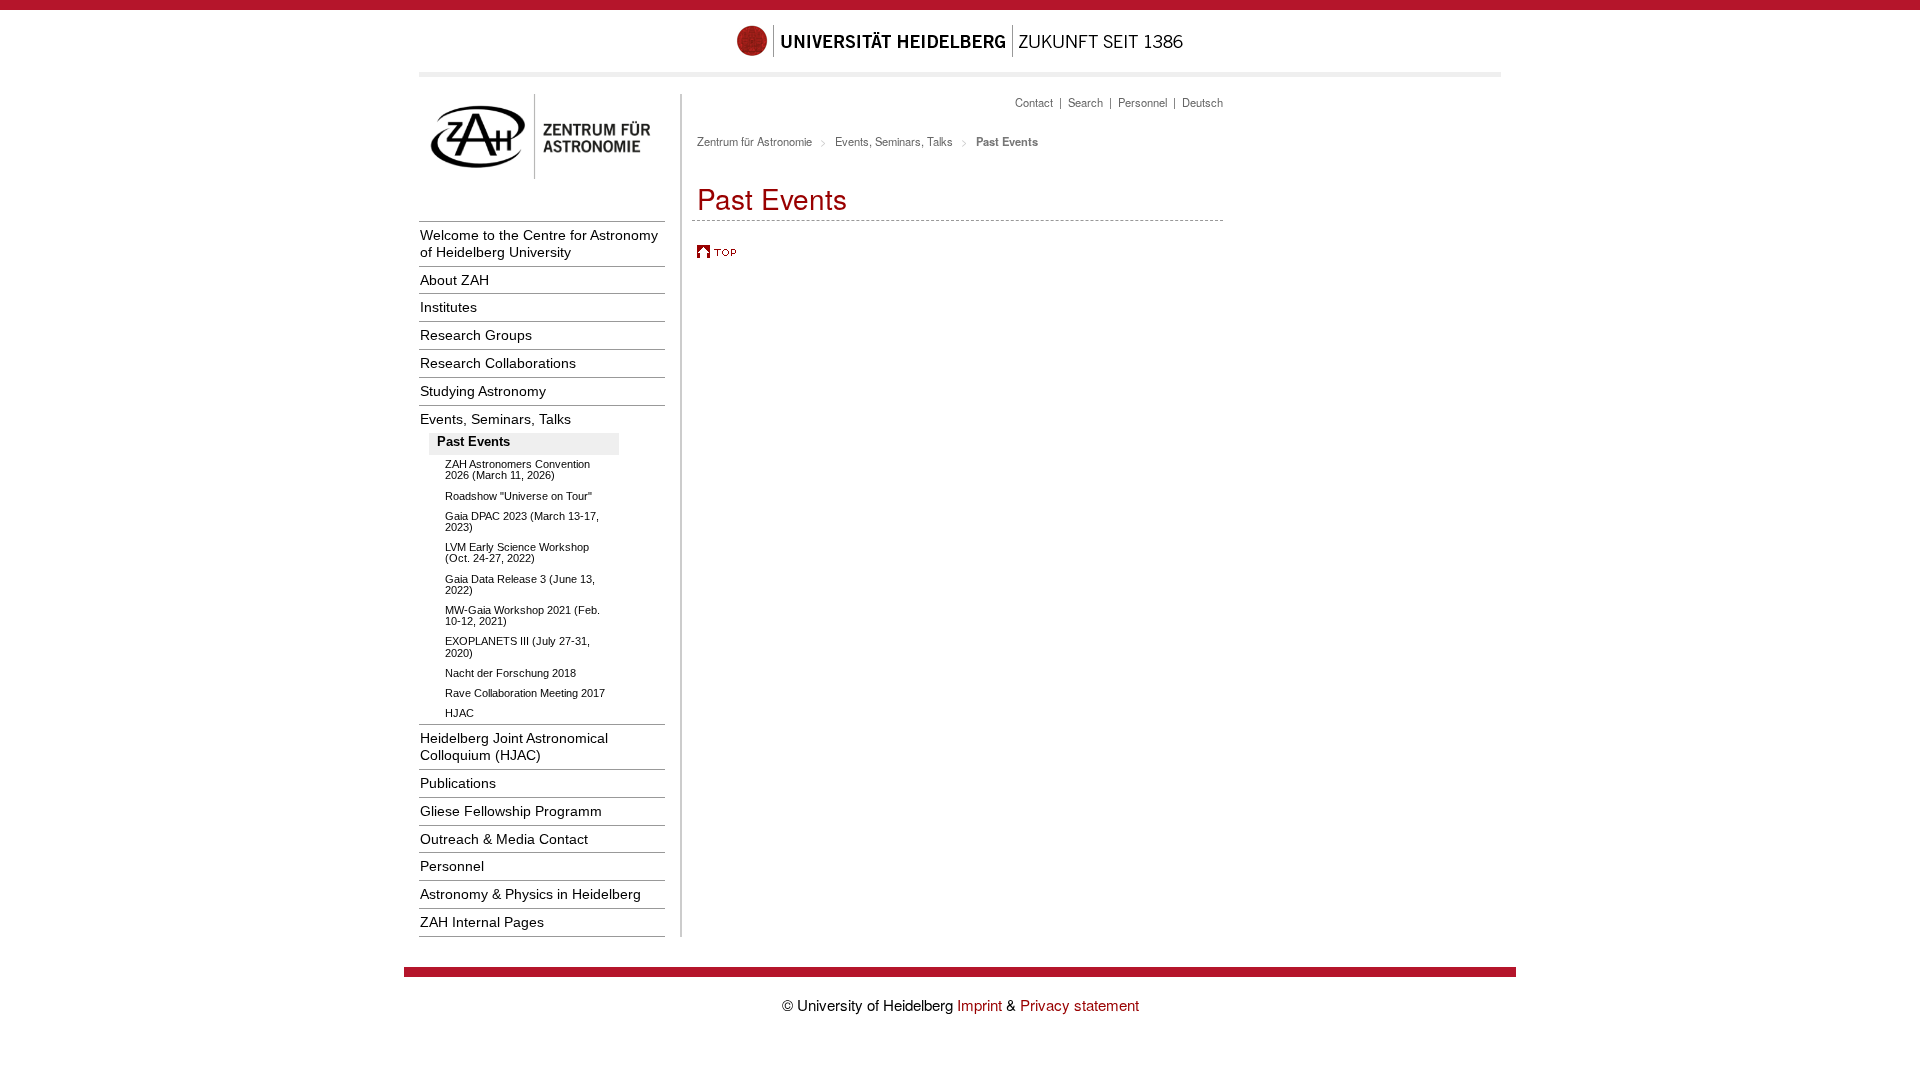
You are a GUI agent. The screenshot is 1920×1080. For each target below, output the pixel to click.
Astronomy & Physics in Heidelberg (530, 894)
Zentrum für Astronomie (754, 141)
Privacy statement (1079, 1004)
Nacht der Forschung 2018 (510, 673)
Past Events (473, 442)
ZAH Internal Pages (482, 922)
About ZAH (454, 280)
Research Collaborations (498, 363)
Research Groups (476, 335)
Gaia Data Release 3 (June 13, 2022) (520, 584)
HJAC (459, 713)
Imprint (981, 1004)
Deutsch (1202, 102)
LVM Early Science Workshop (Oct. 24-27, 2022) (517, 552)
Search (1085, 102)
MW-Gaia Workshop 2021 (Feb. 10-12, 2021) (522, 615)
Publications (458, 783)
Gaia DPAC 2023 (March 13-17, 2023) (522, 521)
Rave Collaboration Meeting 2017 (525, 693)
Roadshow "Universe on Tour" (518, 496)
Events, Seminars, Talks (495, 419)
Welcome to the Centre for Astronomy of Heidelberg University (539, 243)
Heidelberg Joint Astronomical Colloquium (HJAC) (514, 746)
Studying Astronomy (483, 391)
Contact (1034, 102)
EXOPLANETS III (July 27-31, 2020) (517, 646)
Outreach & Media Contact (504, 839)
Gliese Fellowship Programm (511, 811)
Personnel (452, 866)
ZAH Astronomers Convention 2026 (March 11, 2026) (517, 469)
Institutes (448, 307)
